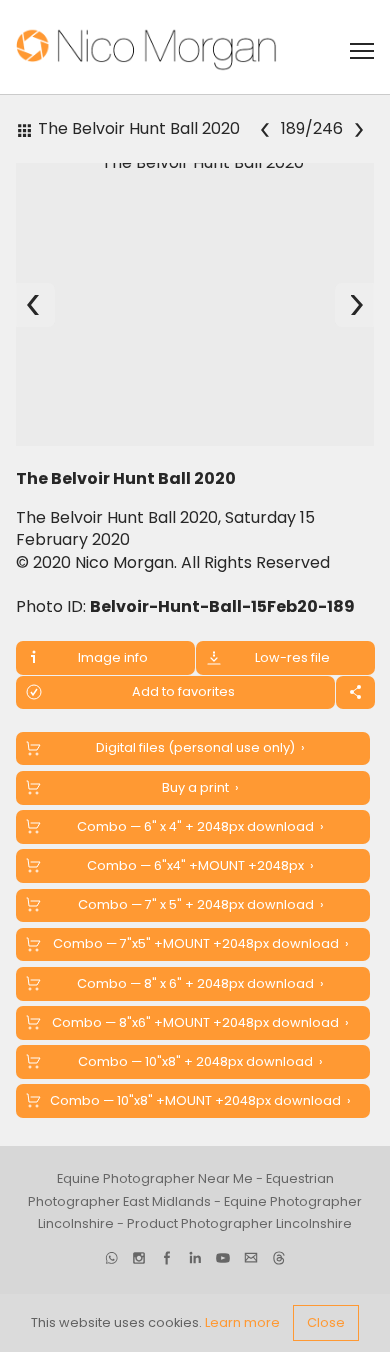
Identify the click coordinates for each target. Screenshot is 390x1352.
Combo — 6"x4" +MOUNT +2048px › (200, 865)
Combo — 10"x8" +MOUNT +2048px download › (200, 1100)
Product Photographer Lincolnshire (239, 1223)
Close (326, 1322)
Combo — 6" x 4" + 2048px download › (200, 826)
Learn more (242, 1322)
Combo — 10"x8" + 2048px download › (200, 1061)
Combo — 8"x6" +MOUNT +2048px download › (200, 1022)
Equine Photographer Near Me (155, 1178)
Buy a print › (200, 787)
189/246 (311, 128)
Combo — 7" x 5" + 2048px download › (201, 904)
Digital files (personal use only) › (200, 747)
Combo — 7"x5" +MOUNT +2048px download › (201, 943)
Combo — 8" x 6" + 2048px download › (200, 983)
